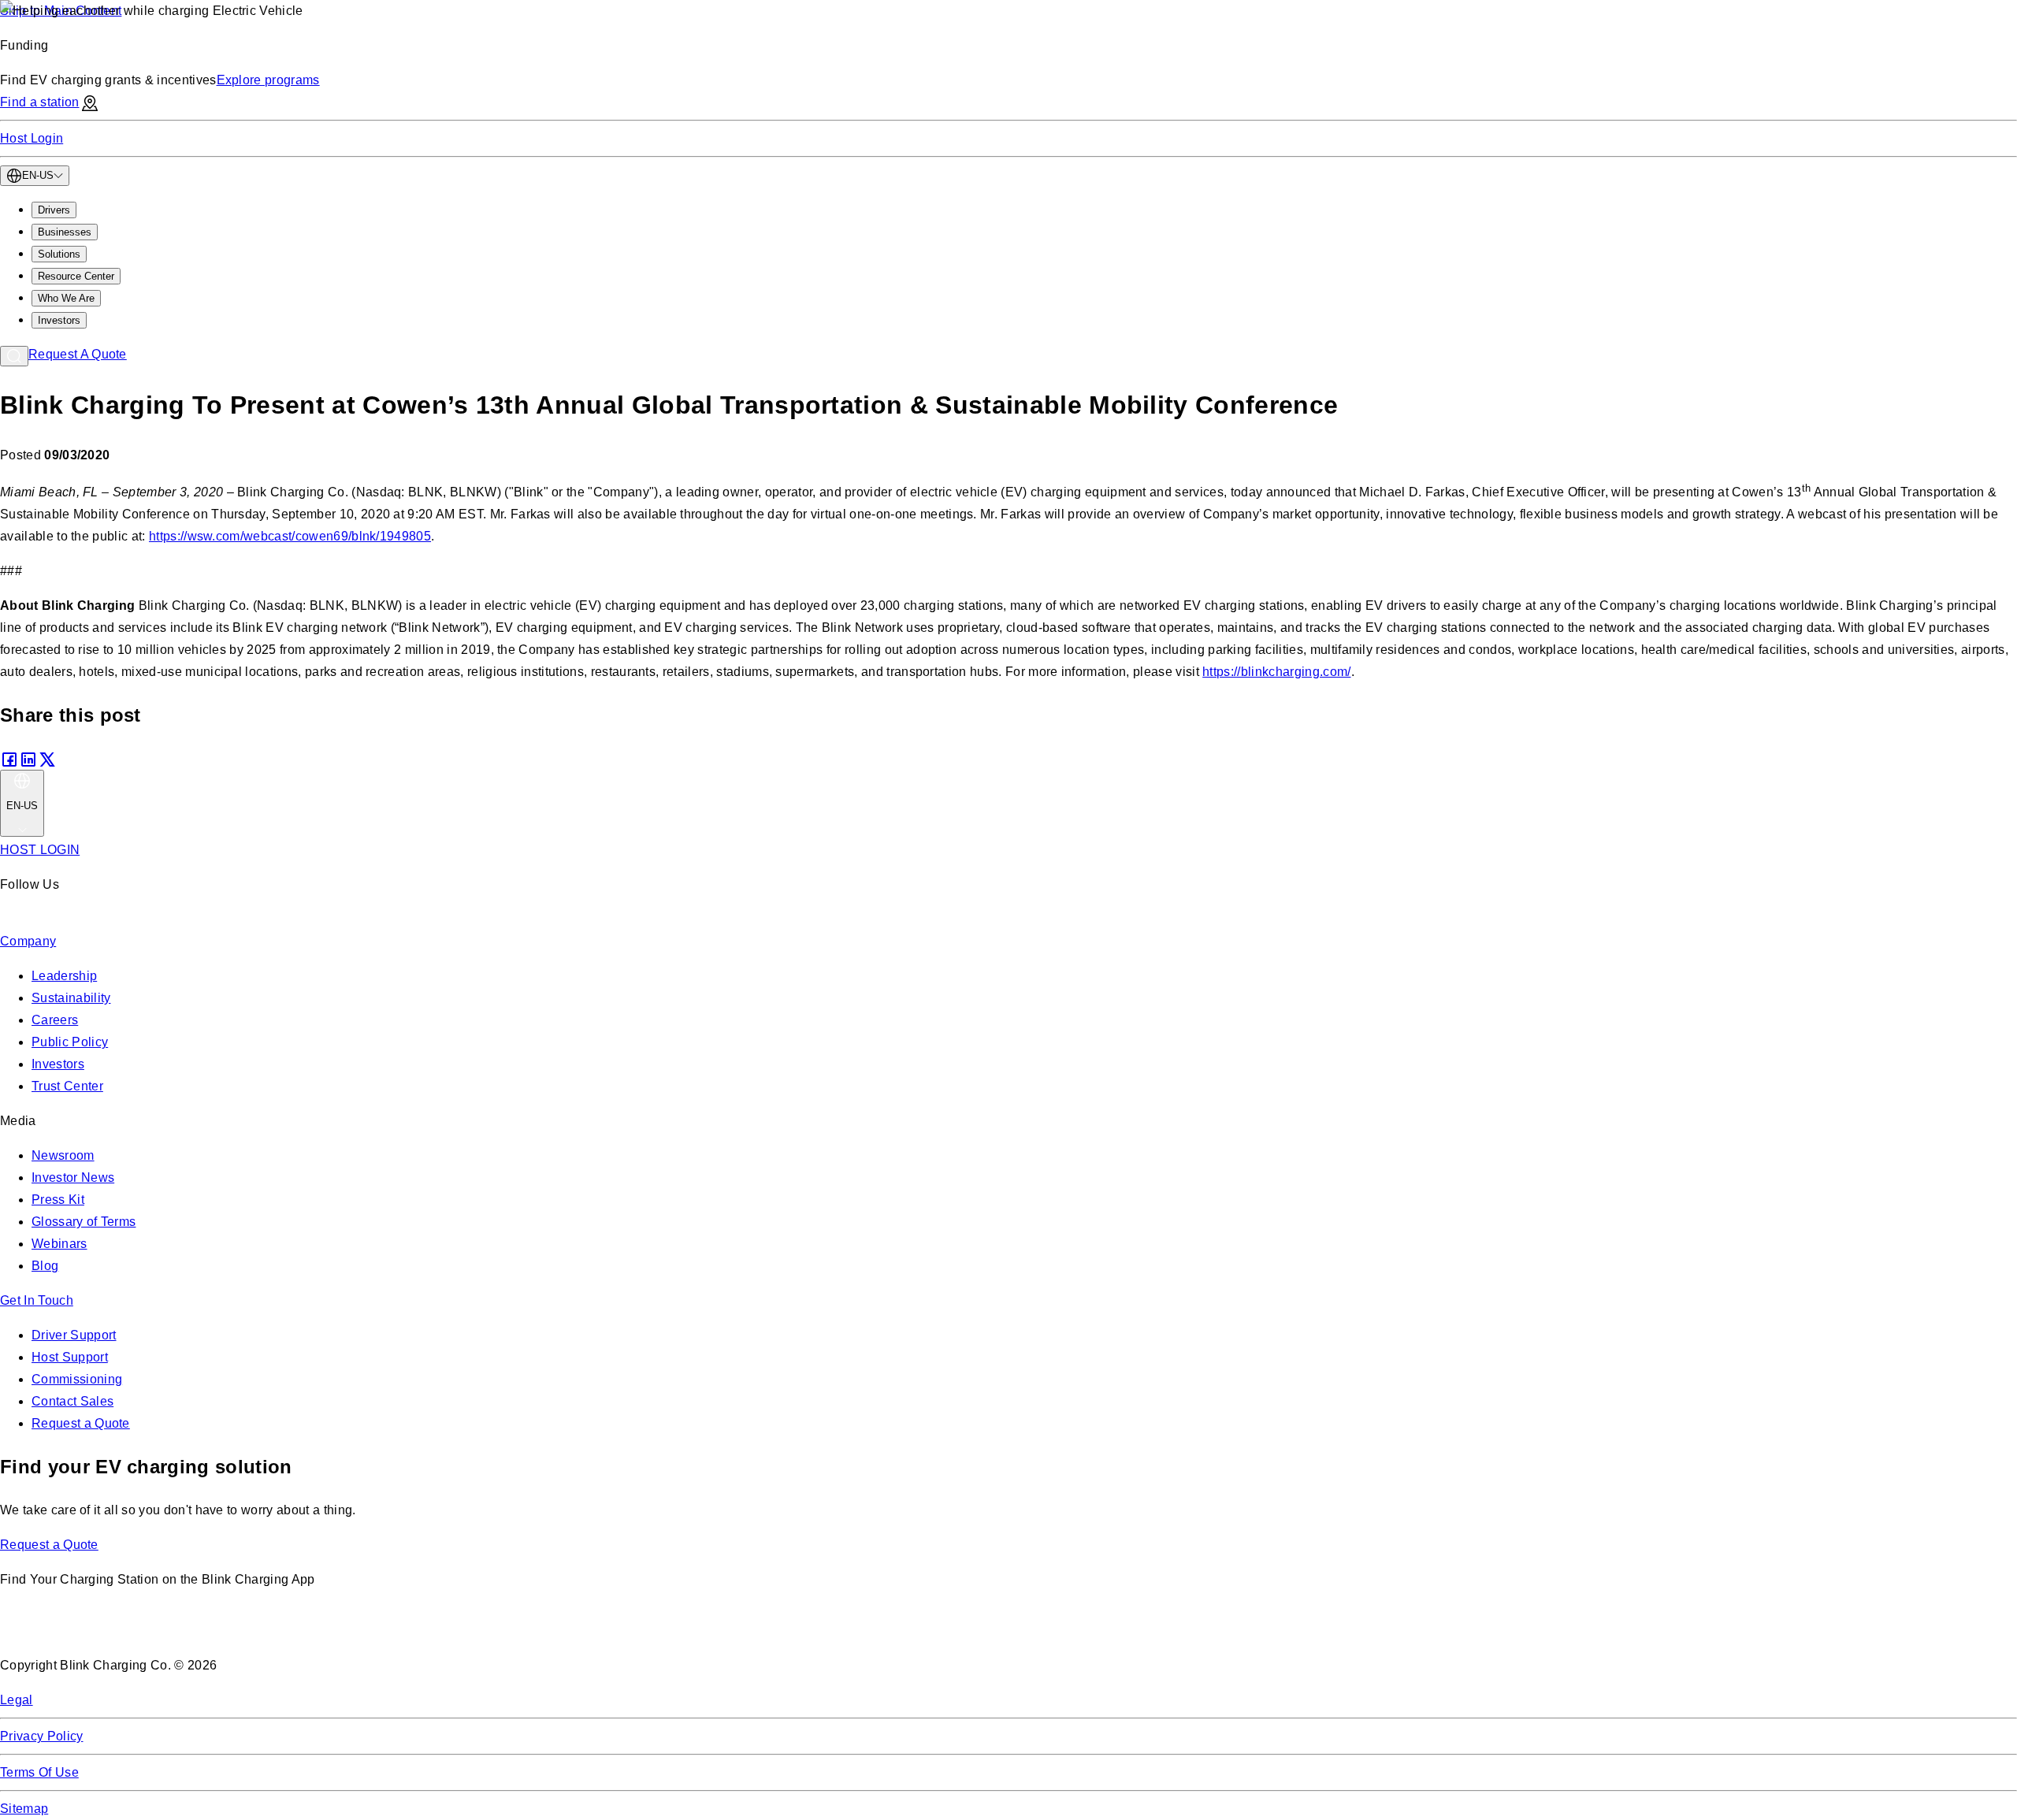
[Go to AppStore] (47, 1631)
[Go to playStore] (166, 1631)
